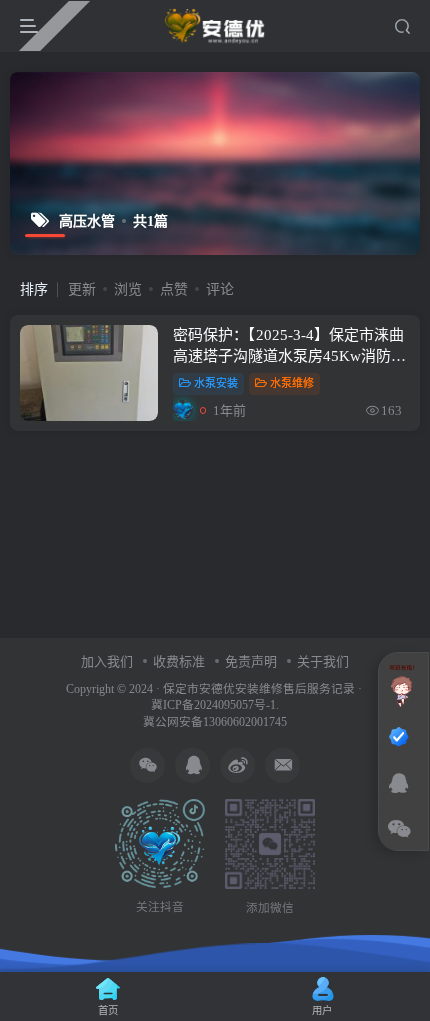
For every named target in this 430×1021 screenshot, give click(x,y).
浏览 (128, 289)
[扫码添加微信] (399, 830)
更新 (82, 289)
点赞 (174, 289)
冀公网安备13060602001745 (215, 722)
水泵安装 (216, 383)
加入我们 (107, 661)
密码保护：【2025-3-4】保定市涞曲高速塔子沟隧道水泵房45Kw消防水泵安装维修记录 (289, 356)
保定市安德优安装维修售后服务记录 (259, 689)
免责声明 (251, 661)
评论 (220, 289)
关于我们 (323, 661)
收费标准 (179, 661)
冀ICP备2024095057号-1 (213, 705)
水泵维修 (292, 383)
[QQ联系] (399, 784)
